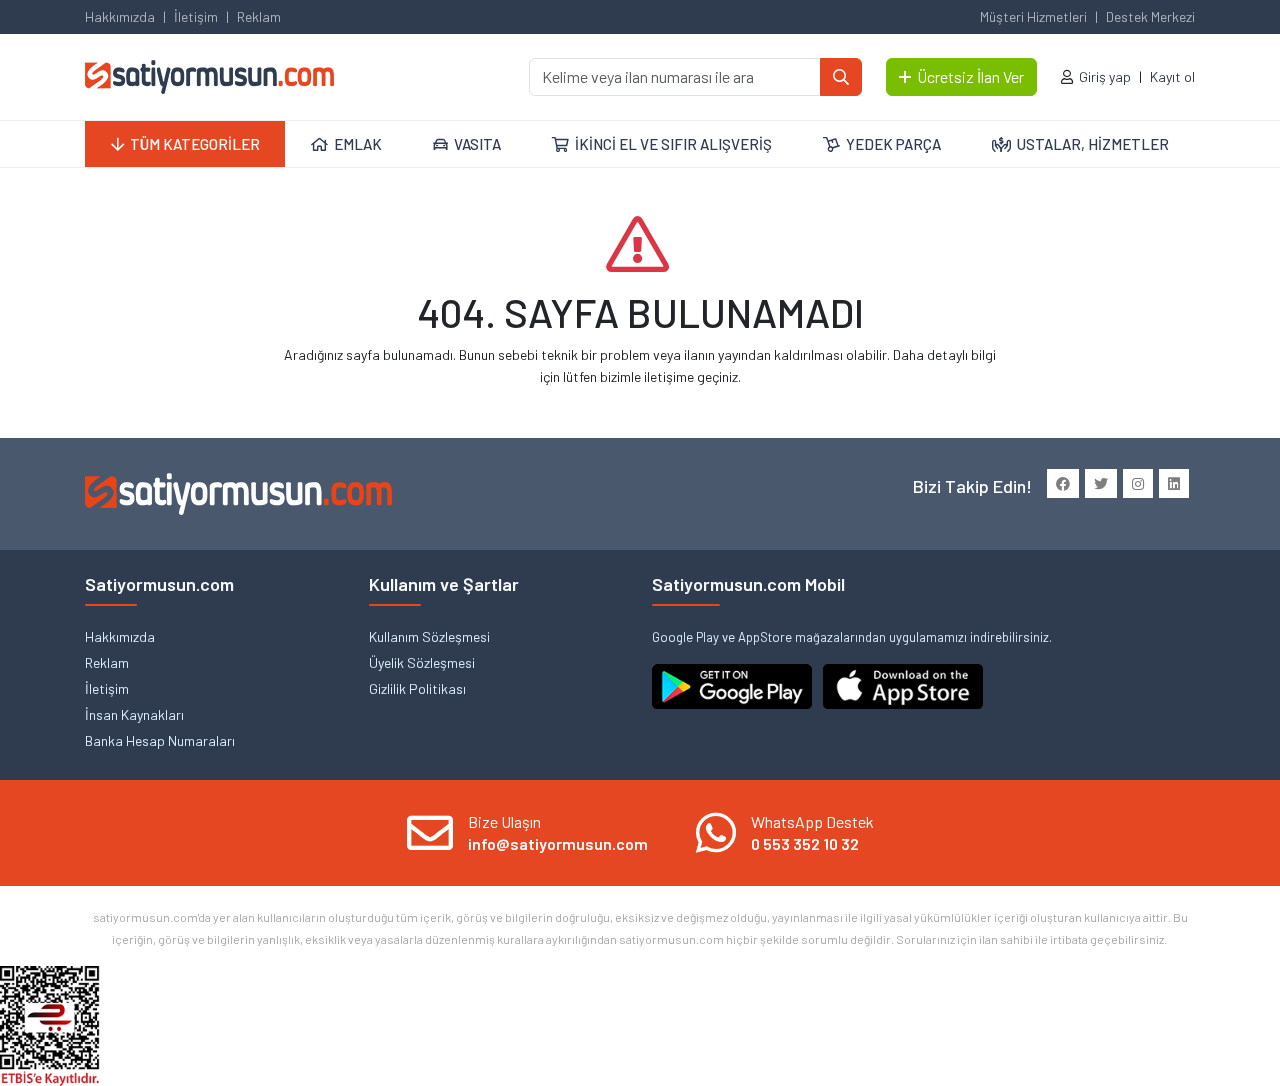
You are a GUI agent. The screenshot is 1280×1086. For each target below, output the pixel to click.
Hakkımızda (120, 16)
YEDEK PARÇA (893, 144)
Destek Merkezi (1150, 16)
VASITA (477, 144)
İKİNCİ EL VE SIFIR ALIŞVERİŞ (673, 144)
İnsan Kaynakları (134, 714)
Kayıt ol (1172, 76)
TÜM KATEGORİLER (195, 144)
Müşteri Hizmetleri (1033, 16)
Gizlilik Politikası (417, 688)
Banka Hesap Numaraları (160, 740)
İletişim (196, 16)
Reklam (259, 16)
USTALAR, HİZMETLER (1093, 144)
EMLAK (358, 144)
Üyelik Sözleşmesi (422, 662)
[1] (841, 77)
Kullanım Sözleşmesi (429, 636)
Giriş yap (1105, 76)
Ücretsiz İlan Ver (970, 76)
